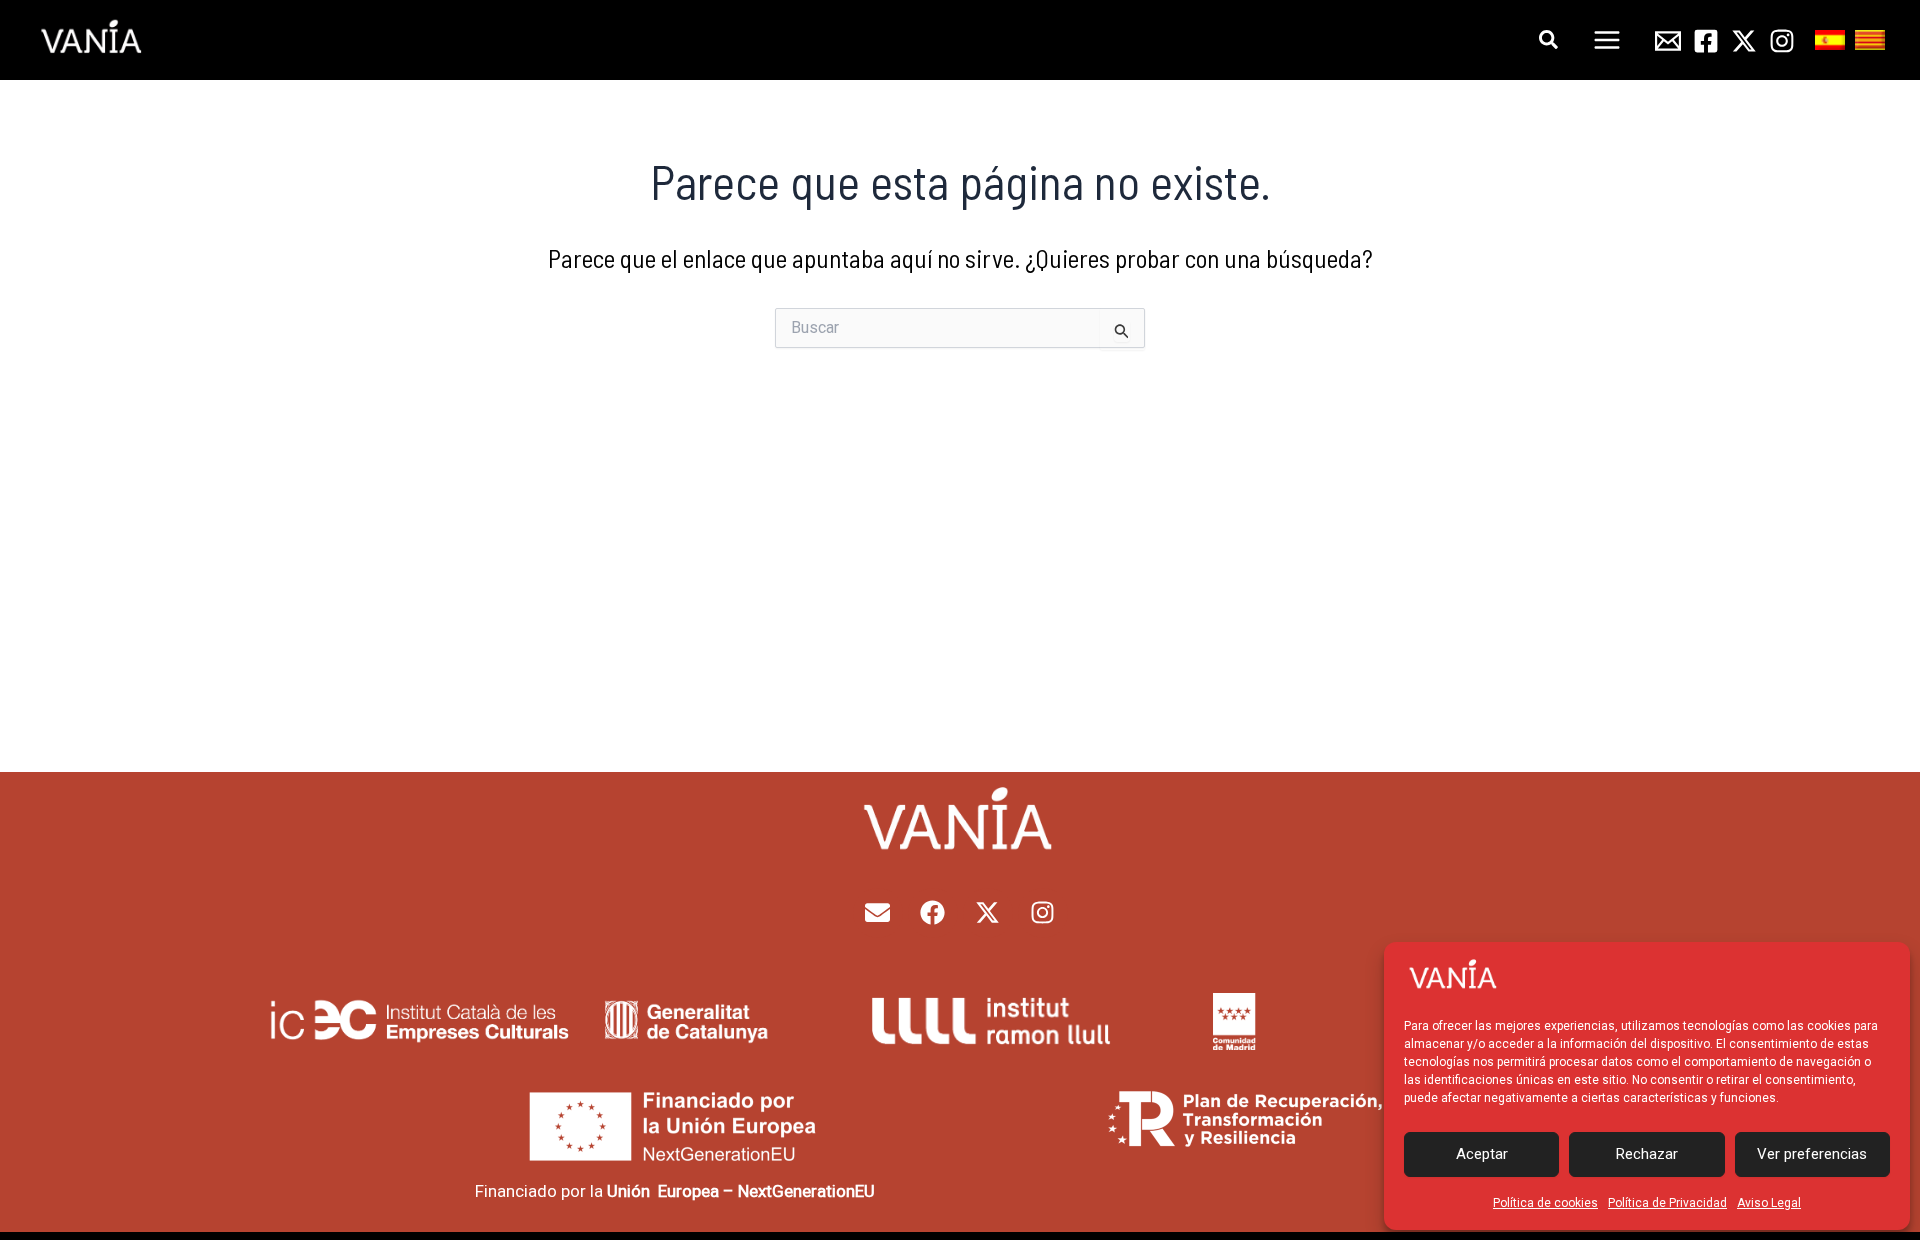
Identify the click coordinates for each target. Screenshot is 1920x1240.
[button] (1549, 40)
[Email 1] (1668, 41)
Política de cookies (1545, 1203)
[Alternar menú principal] (1608, 40)
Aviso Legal (1769, 1203)
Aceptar (1482, 1154)
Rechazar (1647, 1154)
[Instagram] (1782, 41)
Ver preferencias (1812, 1154)
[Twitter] (1744, 41)
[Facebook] (1706, 41)
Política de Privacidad (1667, 1203)
